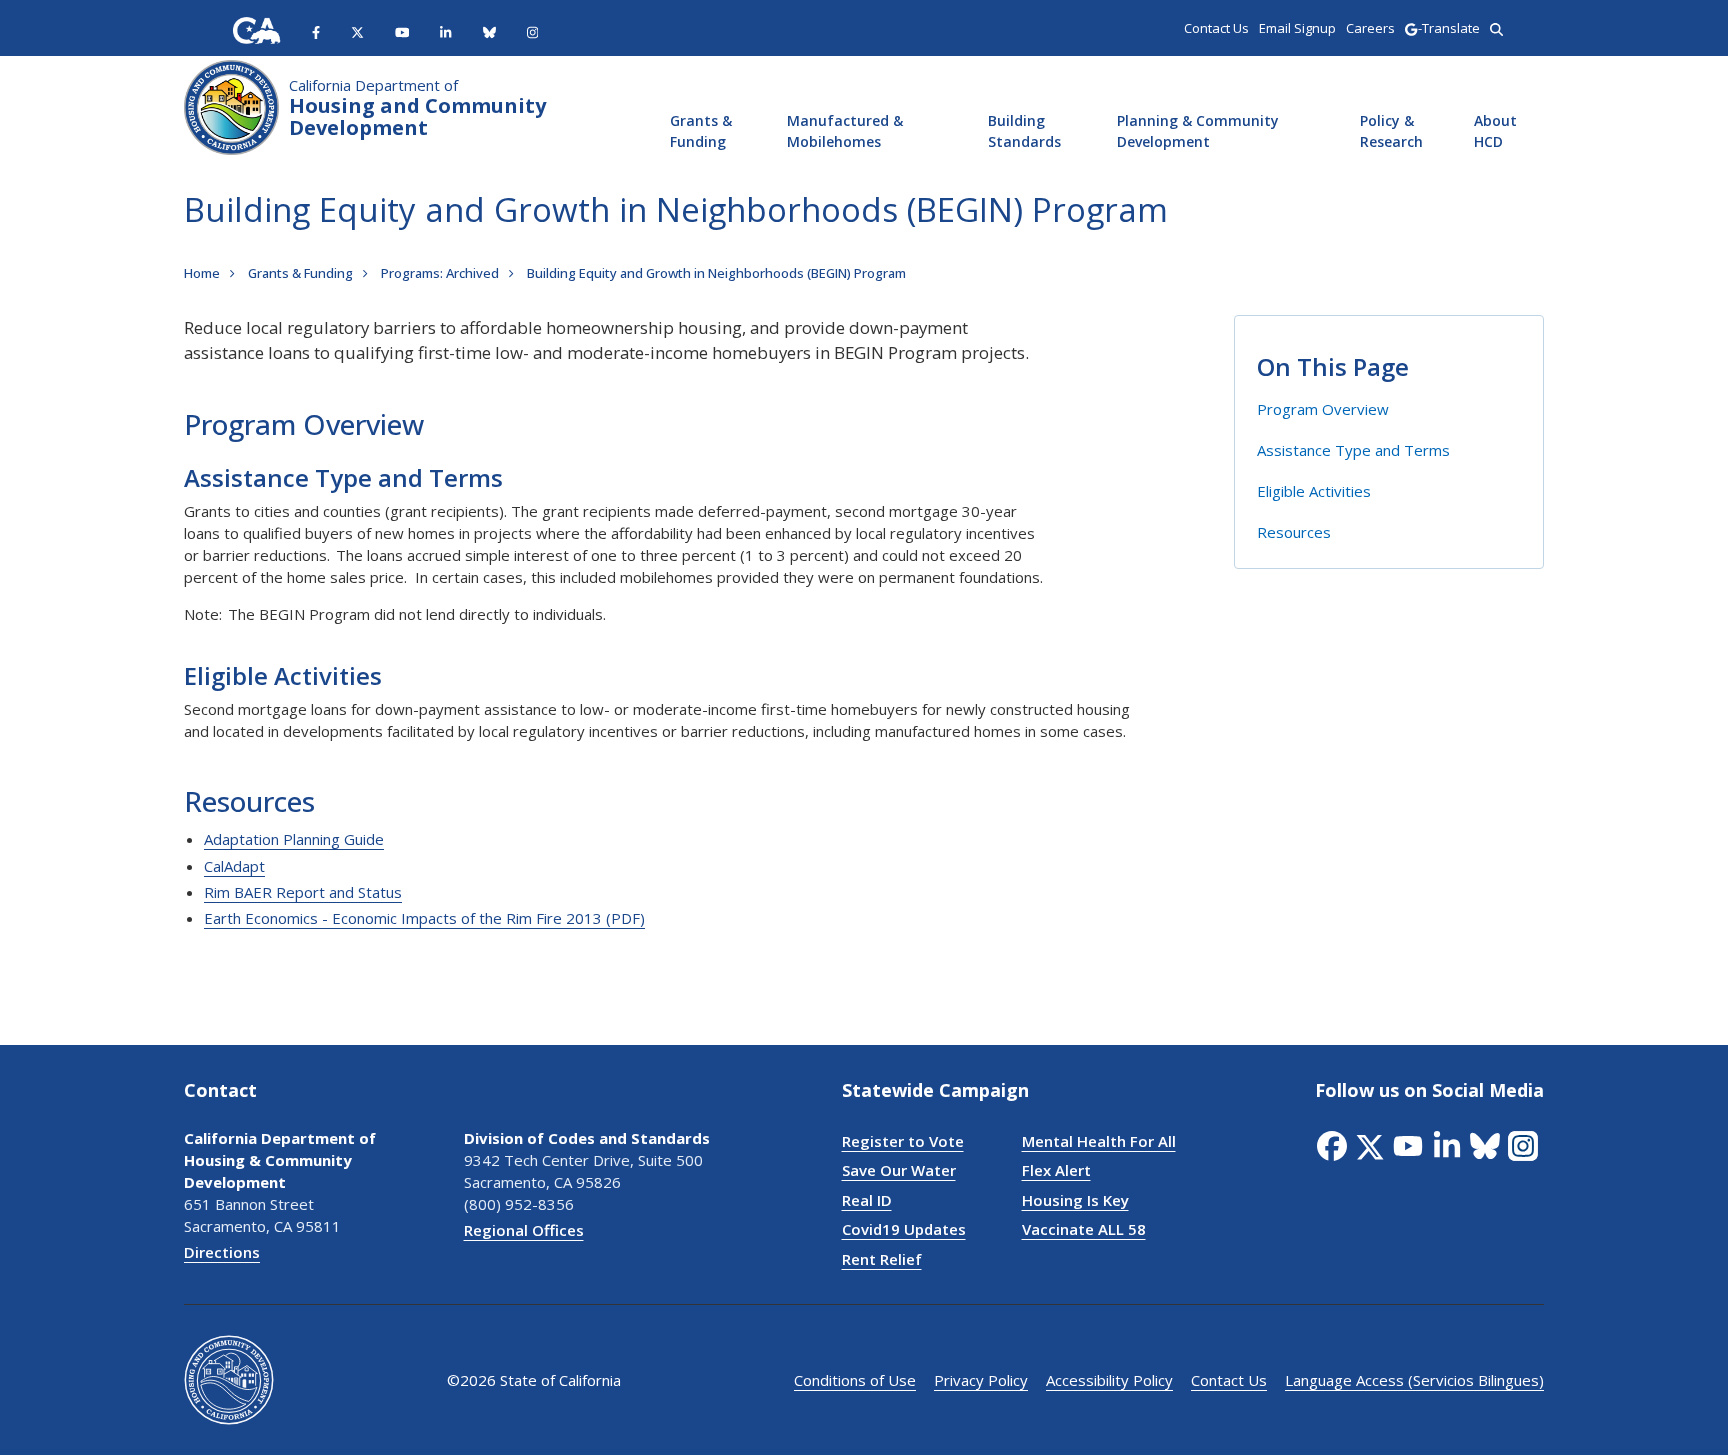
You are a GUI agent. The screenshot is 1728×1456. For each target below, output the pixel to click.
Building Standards (1024, 131)
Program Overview (1323, 409)
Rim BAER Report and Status (303, 892)
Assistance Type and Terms (1353, 450)
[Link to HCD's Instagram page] (532, 31)
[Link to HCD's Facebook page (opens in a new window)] (1334, 1146)
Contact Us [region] (1216, 28)
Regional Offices (524, 1230)
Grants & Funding (701, 131)
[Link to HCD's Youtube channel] (402, 31)
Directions (222, 1252)
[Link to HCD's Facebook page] (316, 31)
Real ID (867, 1200)
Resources (1294, 532)
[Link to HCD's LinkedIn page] (445, 31)
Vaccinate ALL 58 (1084, 1229)
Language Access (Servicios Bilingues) (1414, 1380)
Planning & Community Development (1198, 131)
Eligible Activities (1314, 491)
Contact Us (1229, 1380)
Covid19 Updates (904, 1229)
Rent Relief (882, 1259)
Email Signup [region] (1297, 28)
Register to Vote (903, 1141)
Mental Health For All (1099, 1141)
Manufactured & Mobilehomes (845, 131)
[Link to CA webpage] (257, 30)
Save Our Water (899, 1170)
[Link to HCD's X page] (357, 31)
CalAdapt (234, 866)
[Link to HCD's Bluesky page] (489, 31)
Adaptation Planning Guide (294, 839)
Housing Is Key (1075, 1200)
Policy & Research (1391, 131)
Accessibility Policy (1109, 1380)
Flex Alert (1056, 1170)
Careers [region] (1370, 28)
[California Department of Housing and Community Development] (231, 105)
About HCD (1495, 131)
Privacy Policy (981, 1380)
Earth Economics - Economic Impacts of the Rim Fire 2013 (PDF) (424, 918)
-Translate (1448, 28)
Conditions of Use (855, 1380)
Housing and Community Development (417, 108)
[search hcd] (1496, 28)
